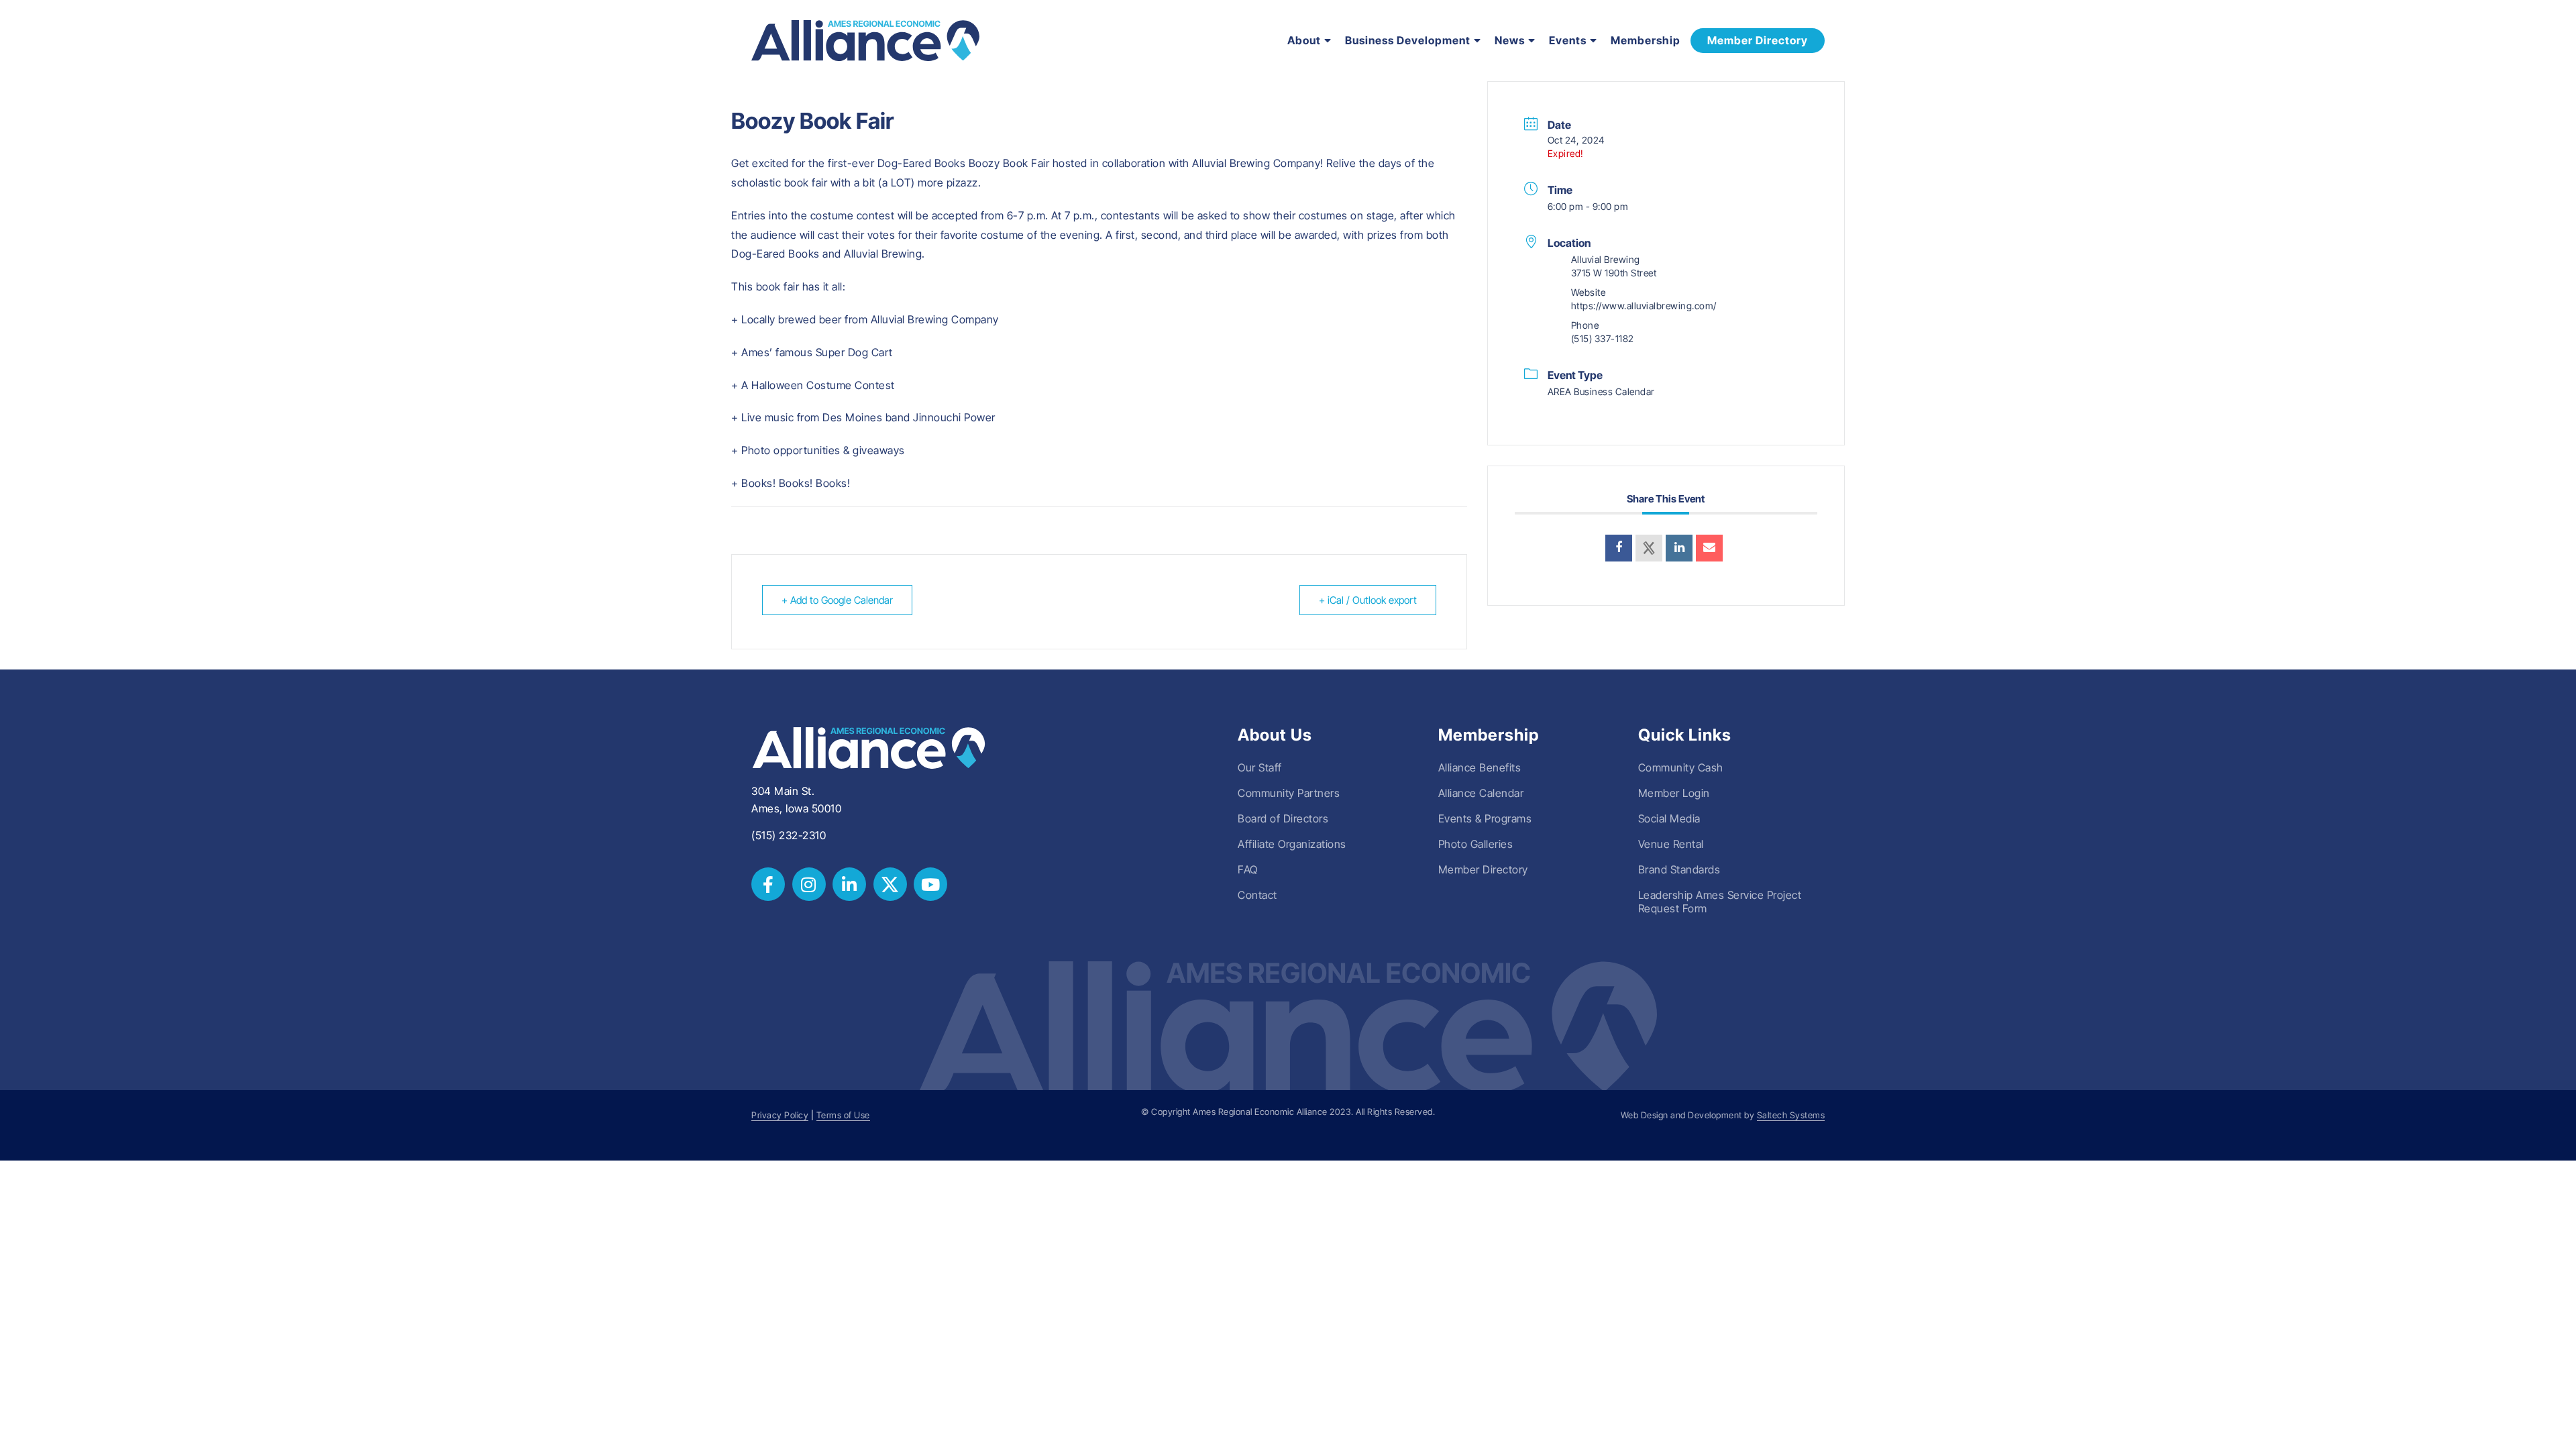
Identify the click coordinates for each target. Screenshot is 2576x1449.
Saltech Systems (1791, 1115)
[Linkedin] (1679, 548)
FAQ (1248, 869)
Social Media (1669, 818)
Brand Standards (1679, 869)
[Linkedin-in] (849, 884)
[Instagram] (809, 884)
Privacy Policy (780, 1115)
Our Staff (1260, 767)
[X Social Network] (1649, 548)
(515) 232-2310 (789, 835)
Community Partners (1289, 793)
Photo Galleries (1476, 844)
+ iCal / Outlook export (1368, 600)
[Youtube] (930, 884)
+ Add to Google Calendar (837, 600)
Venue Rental (1671, 844)
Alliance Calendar (1481, 793)
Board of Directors (1283, 818)
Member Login (1674, 793)
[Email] (1709, 548)
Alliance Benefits (1480, 767)
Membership (1646, 40)
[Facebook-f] (768, 884)
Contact (1257, 895)
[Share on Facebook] (1619, 548)
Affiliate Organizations (1292, 844)
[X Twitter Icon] (890, 884)
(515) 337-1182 (1603, 338)
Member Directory (1483, 869)
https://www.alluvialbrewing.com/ (1644, 306)
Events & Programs (1485, 818)
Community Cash (1681, 767)
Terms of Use (843, 1115)
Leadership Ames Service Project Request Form (1720, 902)
